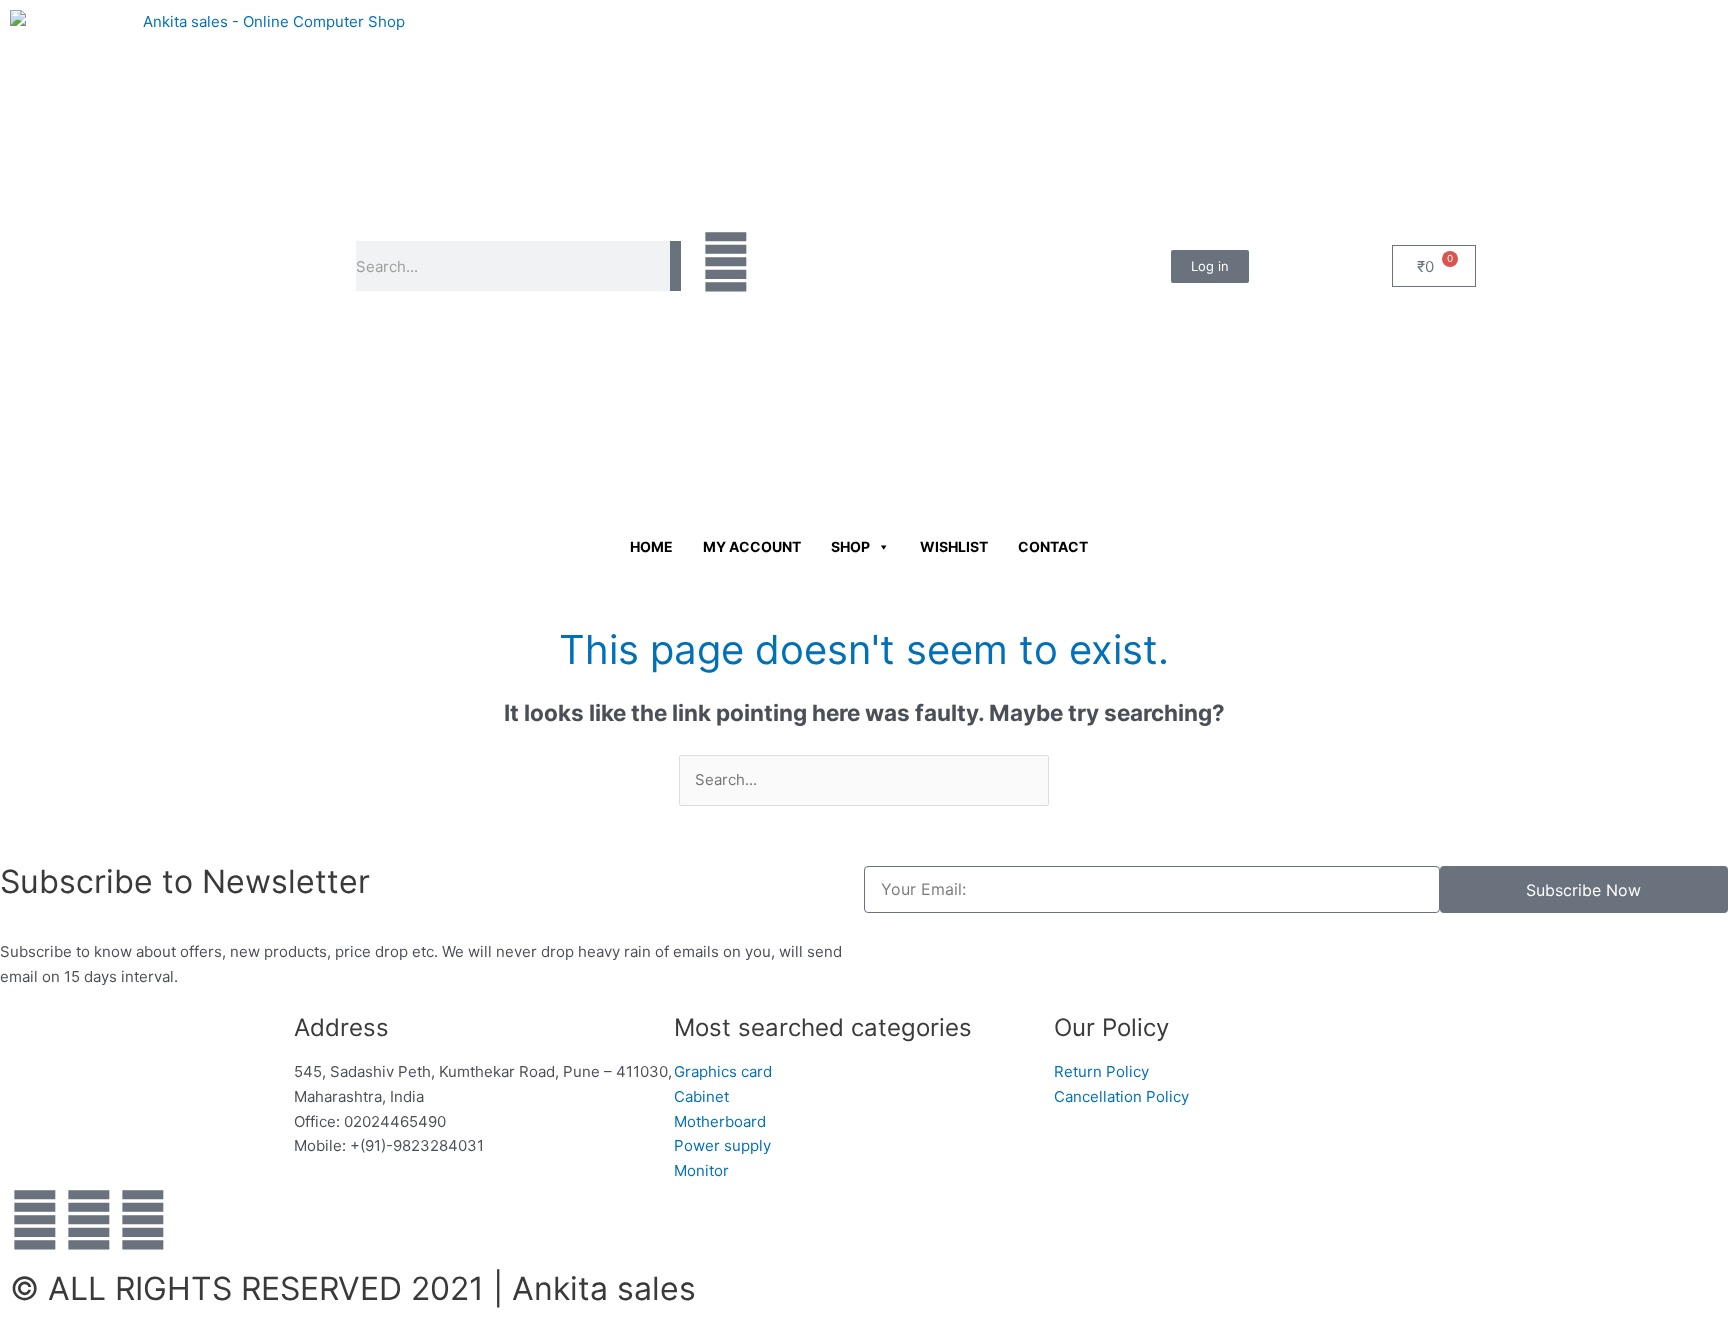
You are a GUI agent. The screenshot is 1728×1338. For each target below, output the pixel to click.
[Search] (676, 266)
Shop (850, 546)
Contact (1053, 546)
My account (752, 546)
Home (651, 546)
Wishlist (954, 546)
